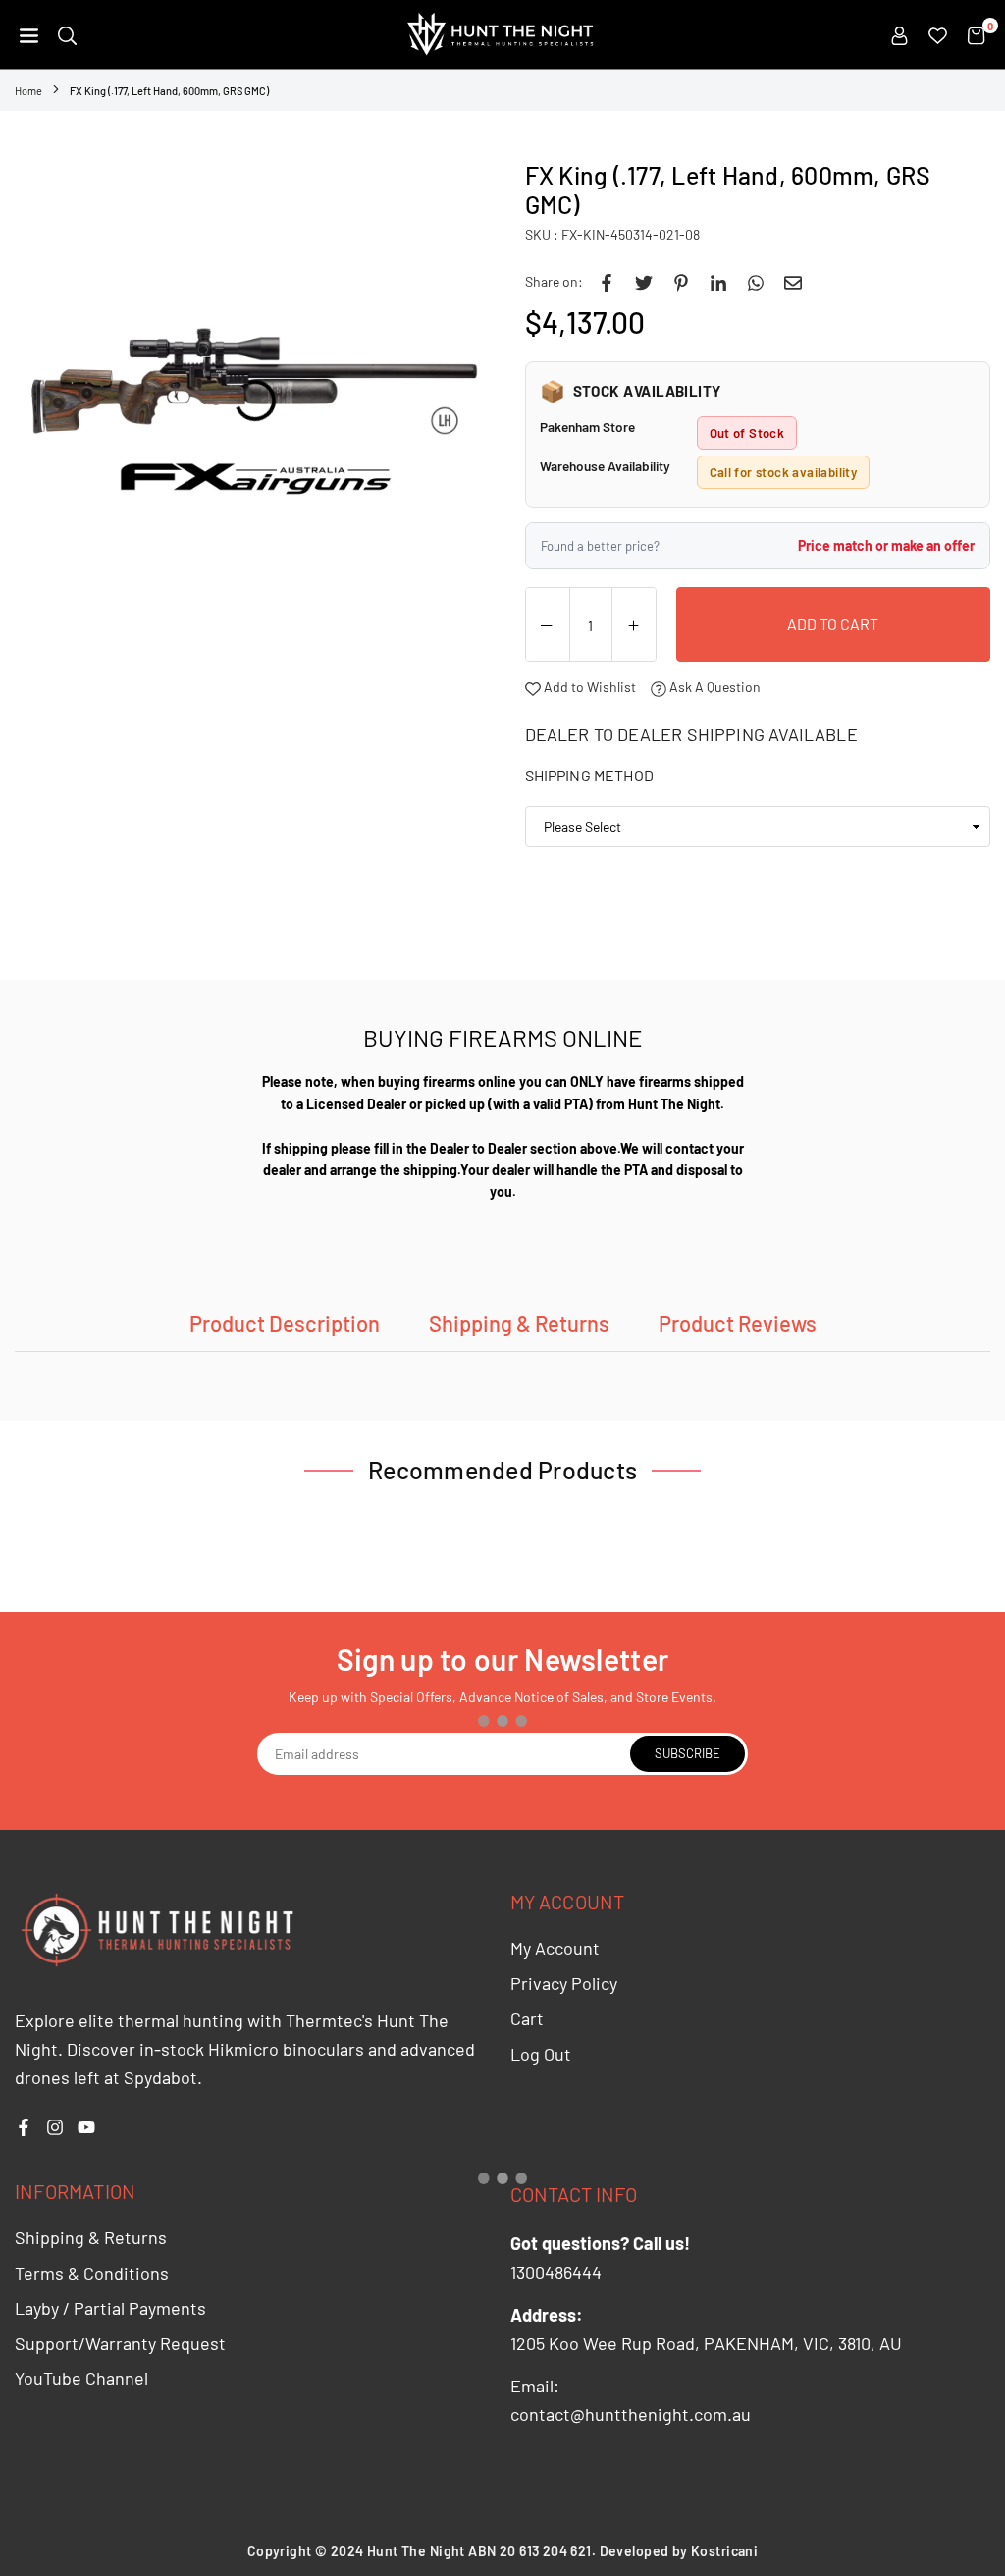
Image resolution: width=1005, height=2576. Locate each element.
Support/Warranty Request (120, 2343)
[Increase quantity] (634, 625)
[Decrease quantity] (548, 625)
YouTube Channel (81, 2378)
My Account (555, 1948)
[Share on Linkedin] (718, 282)
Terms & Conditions (92, 2273)
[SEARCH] (67, 34)
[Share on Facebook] (607, 282)
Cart (527, 2018)
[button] (29, 34)
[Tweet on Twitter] (644, 282)
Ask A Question (714, 687)
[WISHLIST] (938, 34)
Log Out (541, 2054)
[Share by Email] (793, 282)
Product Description (285, 1323)
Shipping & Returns (519, 1323)
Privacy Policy (564, 1983)
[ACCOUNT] (899, 34)
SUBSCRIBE (688, 1753)
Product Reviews (738, 1323)
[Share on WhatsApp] (756, 282)
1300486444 (556, 2272)
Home (28, 91)
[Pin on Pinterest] (681, 282)
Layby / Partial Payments (110, 2308)
